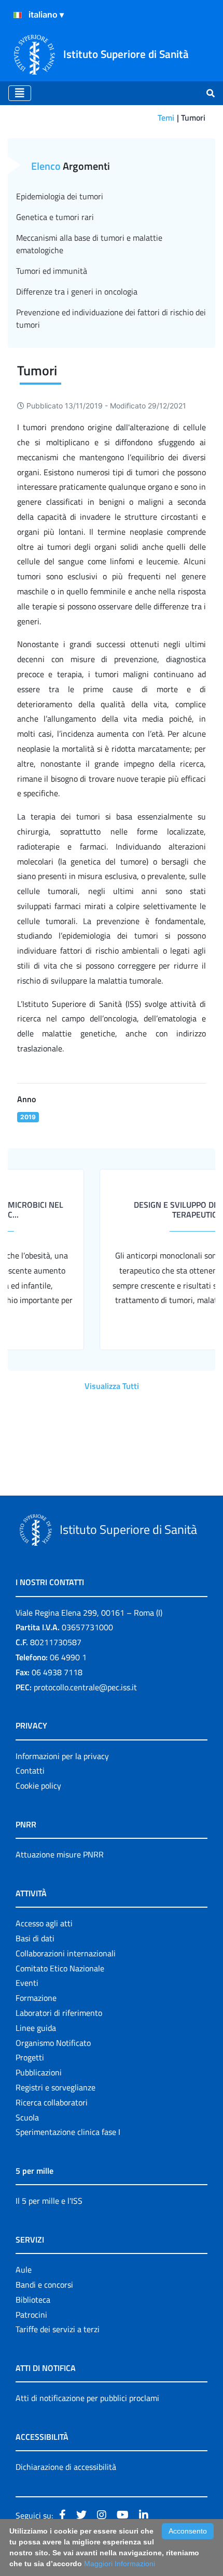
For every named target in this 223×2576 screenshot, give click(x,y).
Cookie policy (38, 1785)
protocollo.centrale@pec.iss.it (85, 1687)
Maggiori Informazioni (120, 2564)
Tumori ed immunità (52, 271)
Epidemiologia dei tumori (60, 196)
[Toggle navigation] (20, 93)
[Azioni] (18, 15)
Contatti (30, 1770)
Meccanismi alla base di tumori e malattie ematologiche (89, 244)
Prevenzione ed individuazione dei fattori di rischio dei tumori (111, 318)
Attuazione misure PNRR (60, 1854)
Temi (166, 118)
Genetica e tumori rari (55, 217)
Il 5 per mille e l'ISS (49, 2201)
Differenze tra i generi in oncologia (77, 291)
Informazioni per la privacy (62, 1756)
